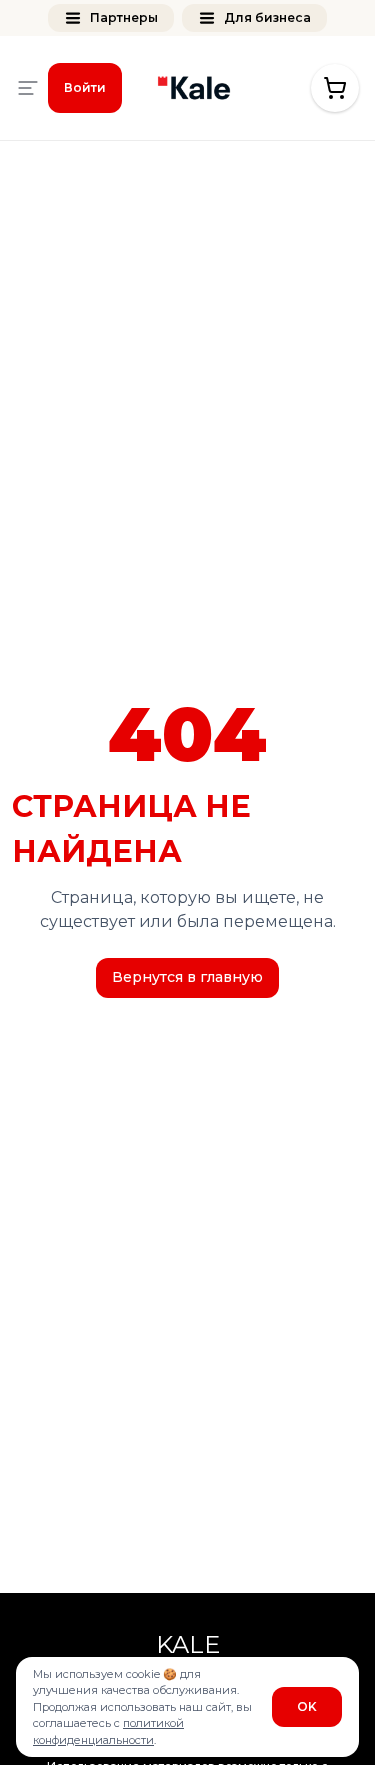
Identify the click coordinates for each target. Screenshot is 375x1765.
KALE (188, 1645)
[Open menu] (28, 88)
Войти (85, 87)
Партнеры (124, 17)
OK (307, 1706)
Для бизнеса (267, 17)
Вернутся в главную (187, 977)
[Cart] (335, 88)
